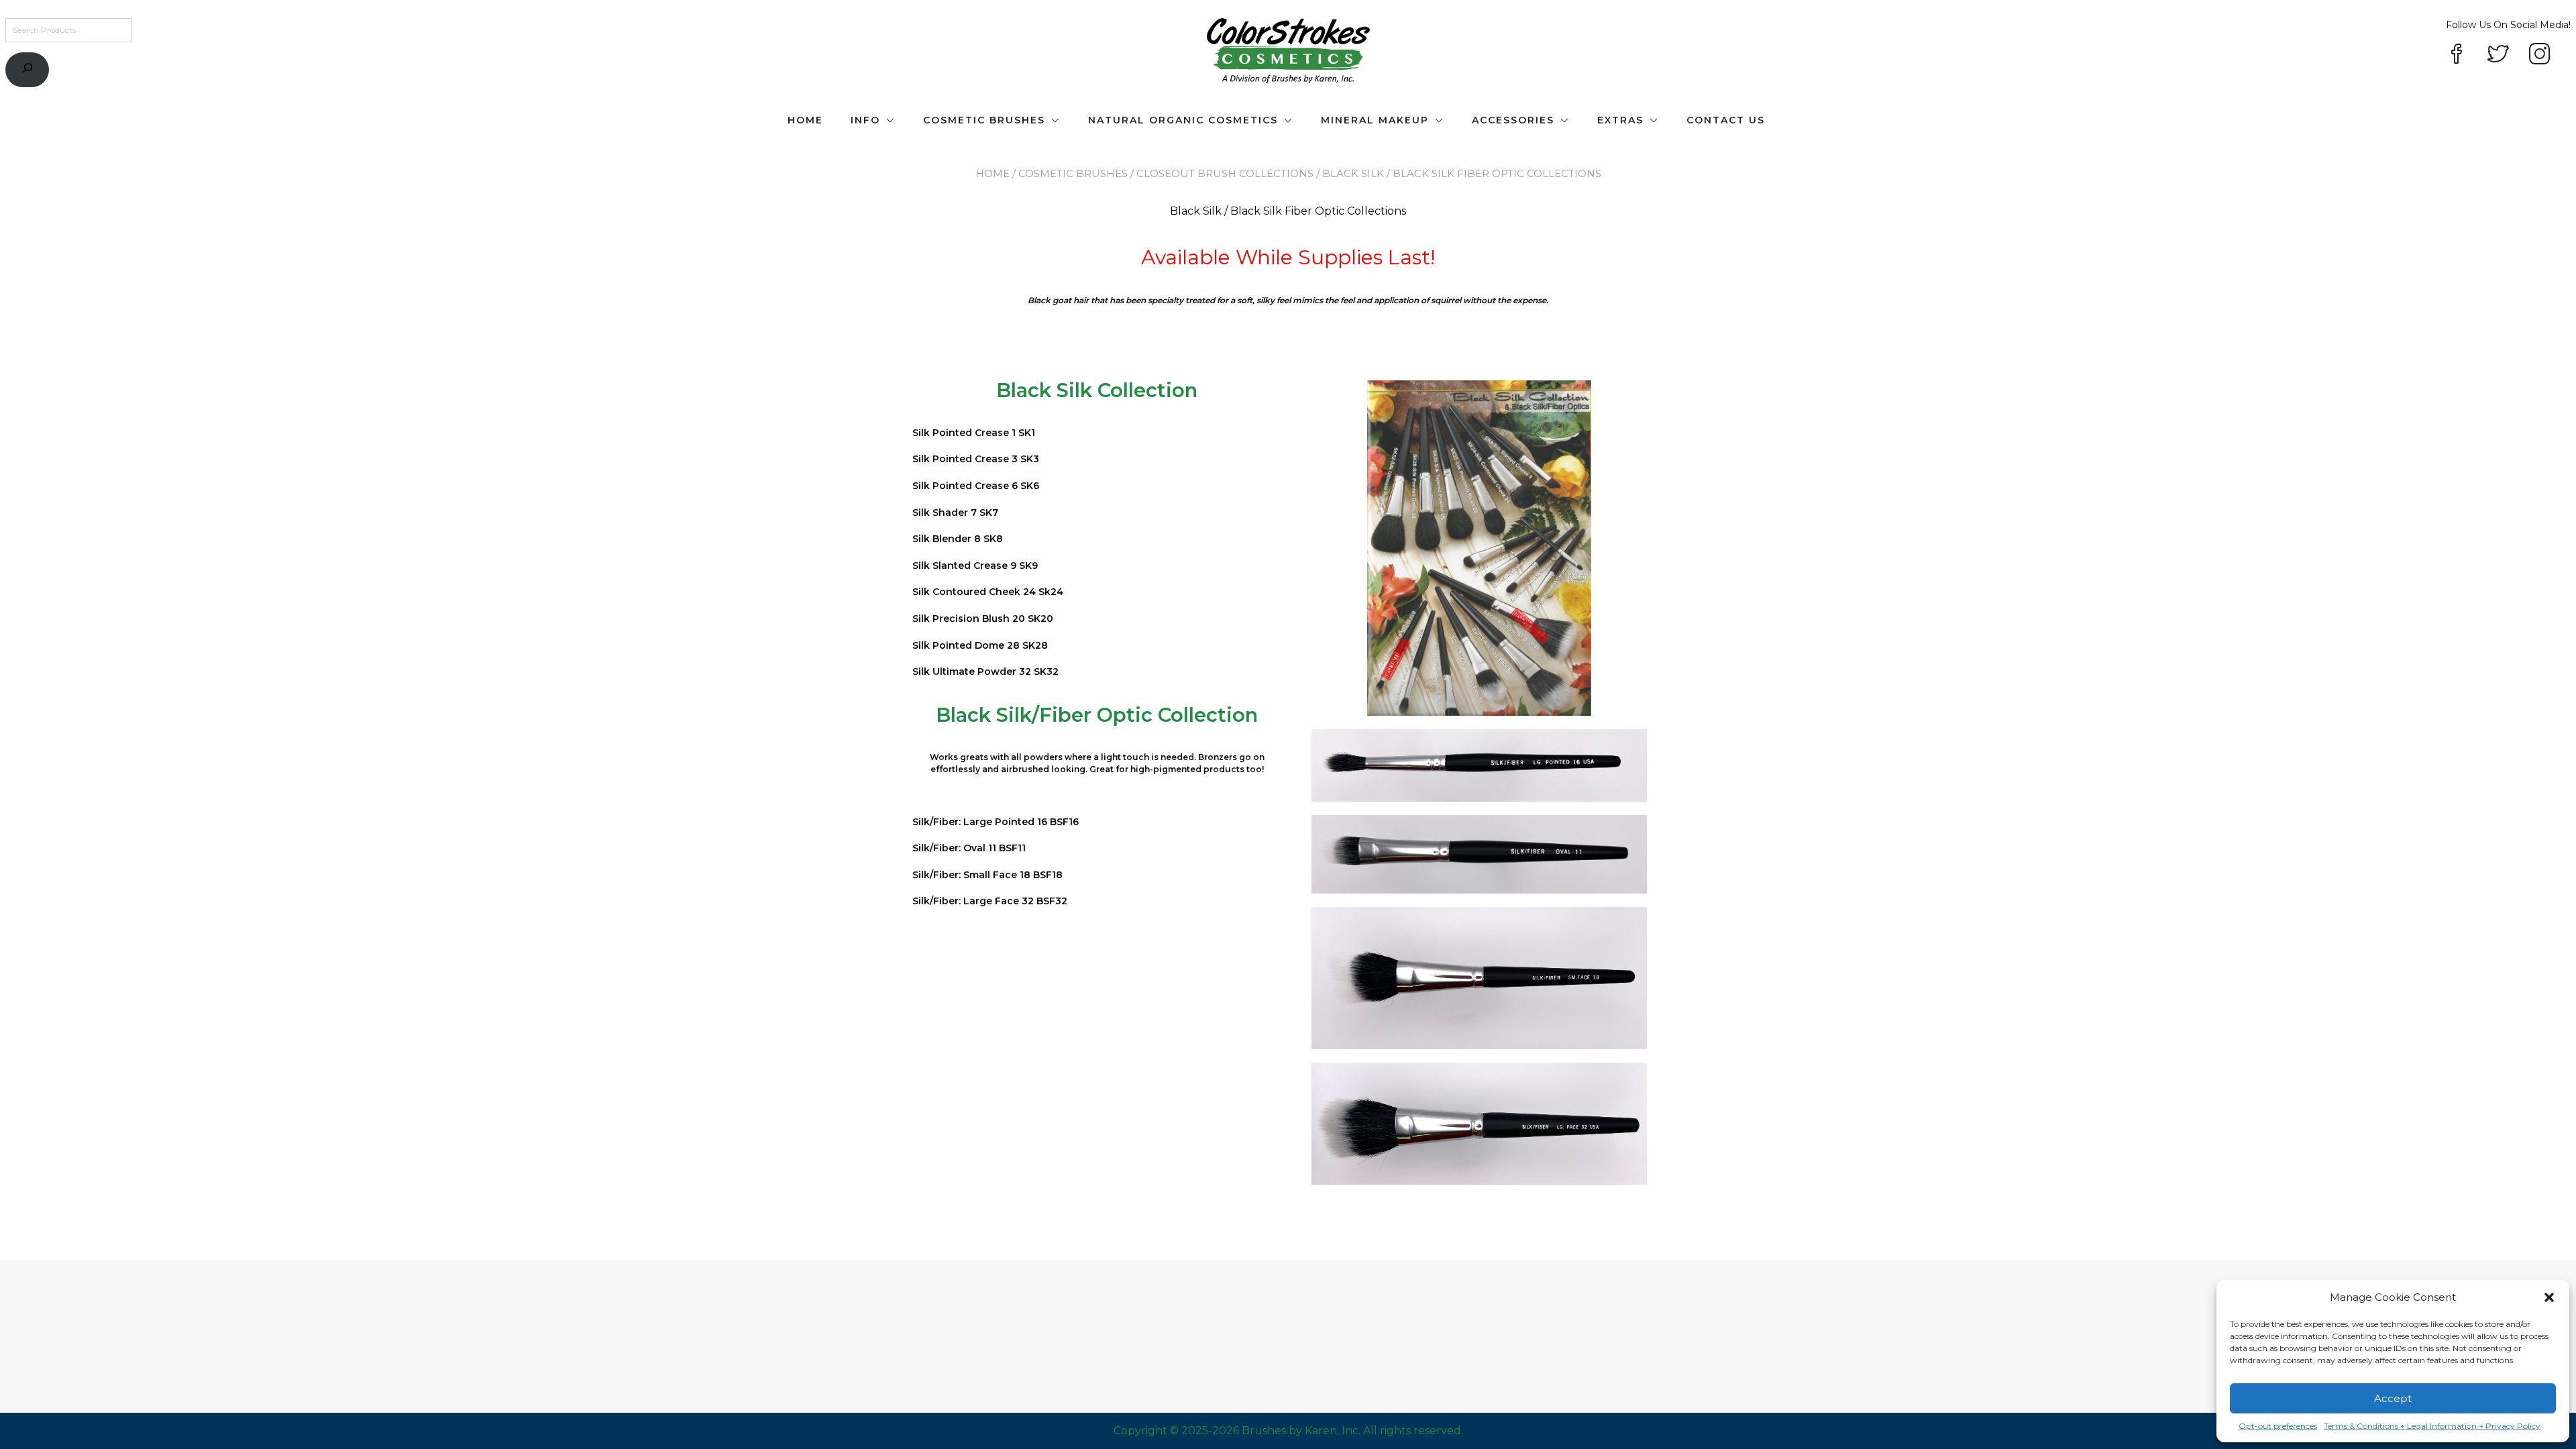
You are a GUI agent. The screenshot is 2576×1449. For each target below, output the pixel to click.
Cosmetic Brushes (984, 120)
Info (865, 120)
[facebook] (2457, 55)
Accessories (1513, 120)
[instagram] (2540, 55)
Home (805, 120)
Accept (2393, 1398)
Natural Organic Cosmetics (1183, 120)
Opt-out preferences (2278, 1426)
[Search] (27, 70)
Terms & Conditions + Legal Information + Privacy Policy (2432, 1426)
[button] (2549, 1297)
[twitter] (2498, 55)
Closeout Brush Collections (1225, 173)
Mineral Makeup (1375, 120)
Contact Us (1726, 120)
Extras (1620, 120)
